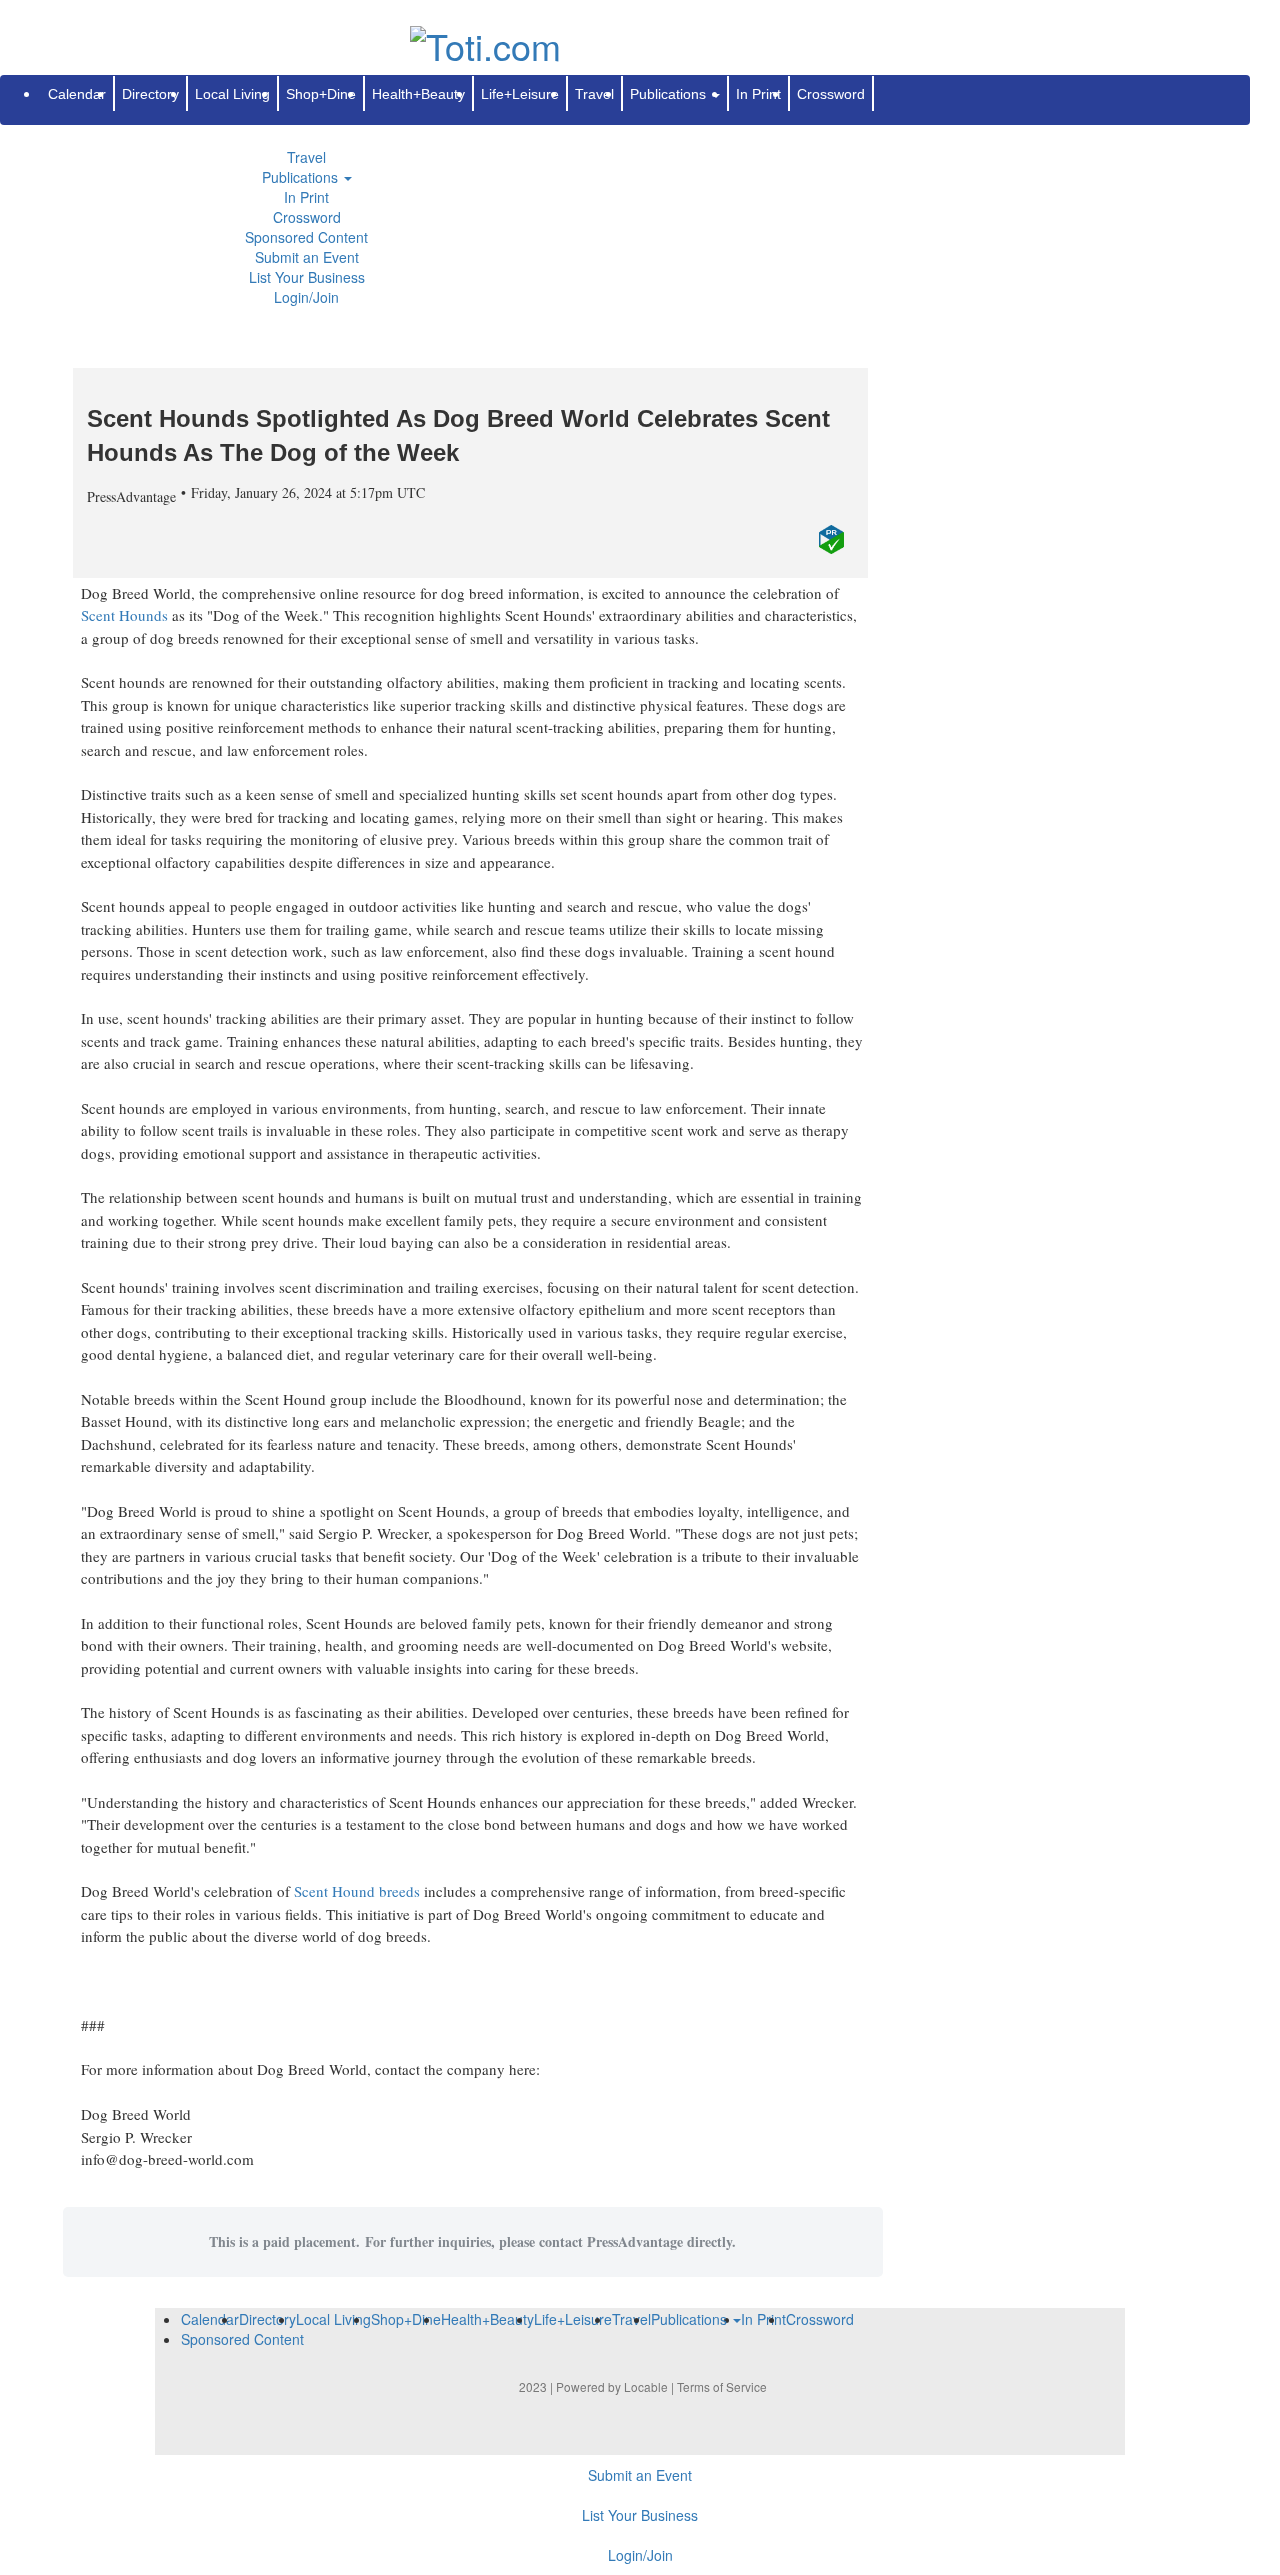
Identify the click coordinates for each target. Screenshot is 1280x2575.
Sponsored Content (306, 237)
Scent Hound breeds (357, 1891)
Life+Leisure (520, 94)
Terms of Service (722, 2386)
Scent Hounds (124, 615)
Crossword (307, 217)
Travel (306, 157)
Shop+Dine (321, 94)
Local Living (232, 94)
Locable (646, 2386)
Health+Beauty (418, 94)
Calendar (77, 94)
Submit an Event (307, 257)
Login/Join (306, 297)
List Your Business (307, 277)
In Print (306, 197)
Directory (150, 94)
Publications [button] (302, 177)
